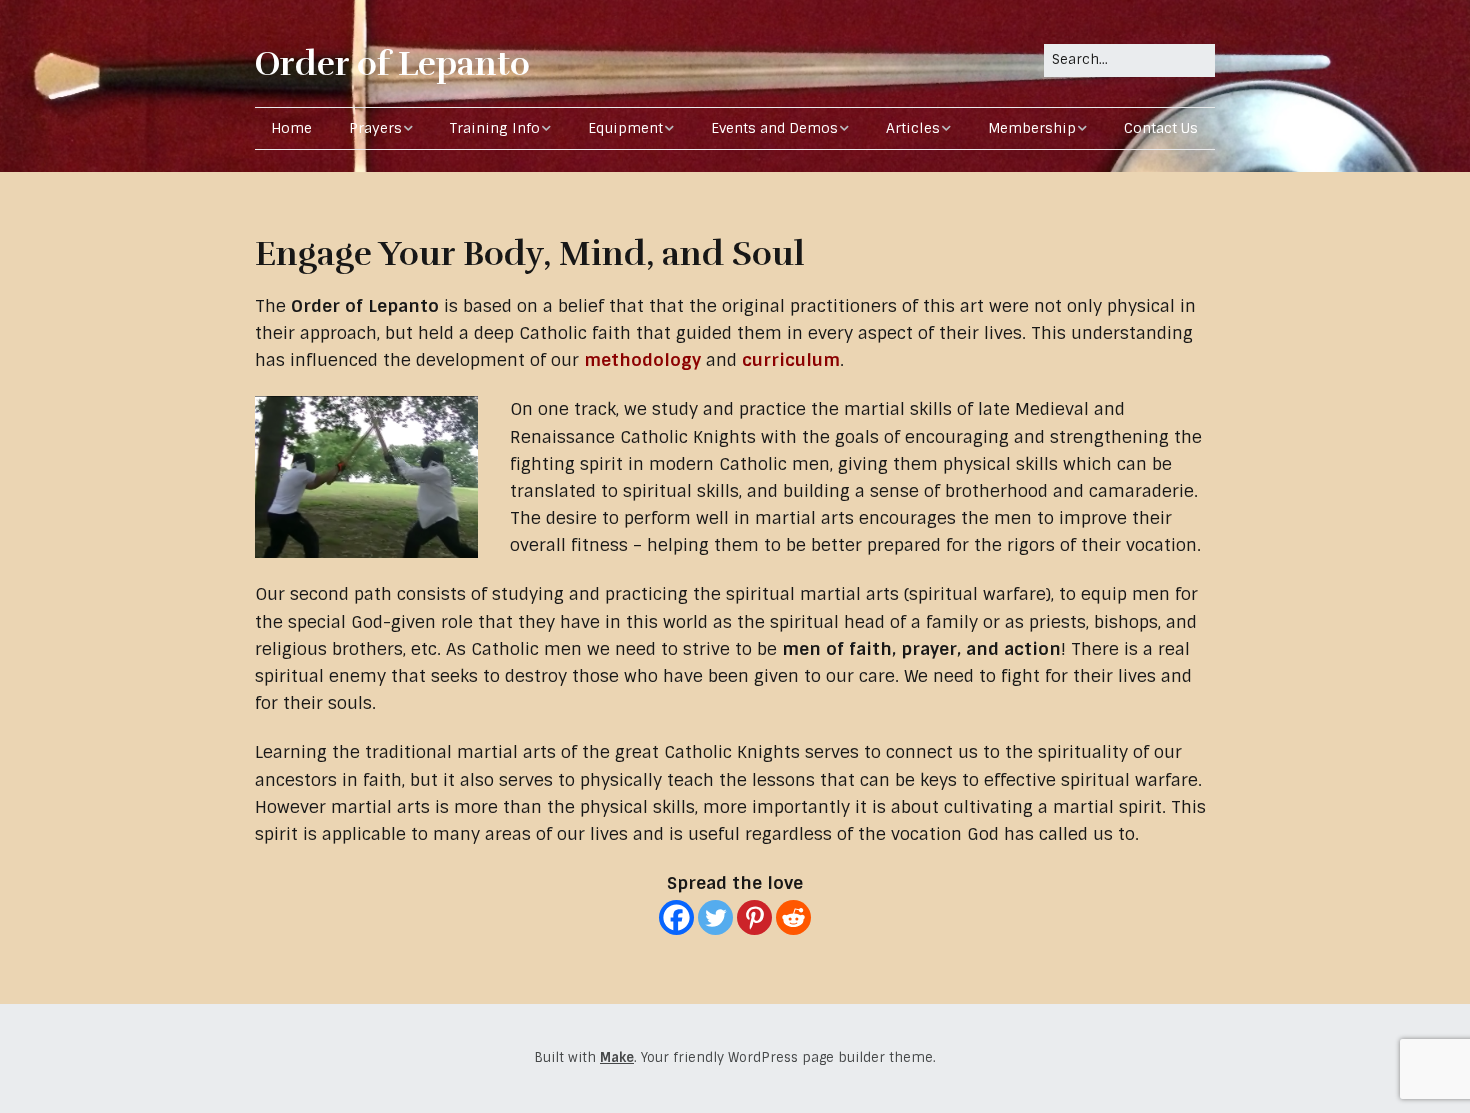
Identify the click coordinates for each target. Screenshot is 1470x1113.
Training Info (495, 128)
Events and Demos (774, 128)
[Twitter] (715, 917)
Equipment (625, 128)
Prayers (375, 128)
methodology (642, 360)
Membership (1032, 128)
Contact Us (1161, 128)
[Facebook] (676, 917)
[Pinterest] (754, 917)
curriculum (791, 360)
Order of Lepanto (392, 64)
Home (291, 128)
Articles (913, 128)
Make (617, 1057)
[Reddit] (793, 917)
